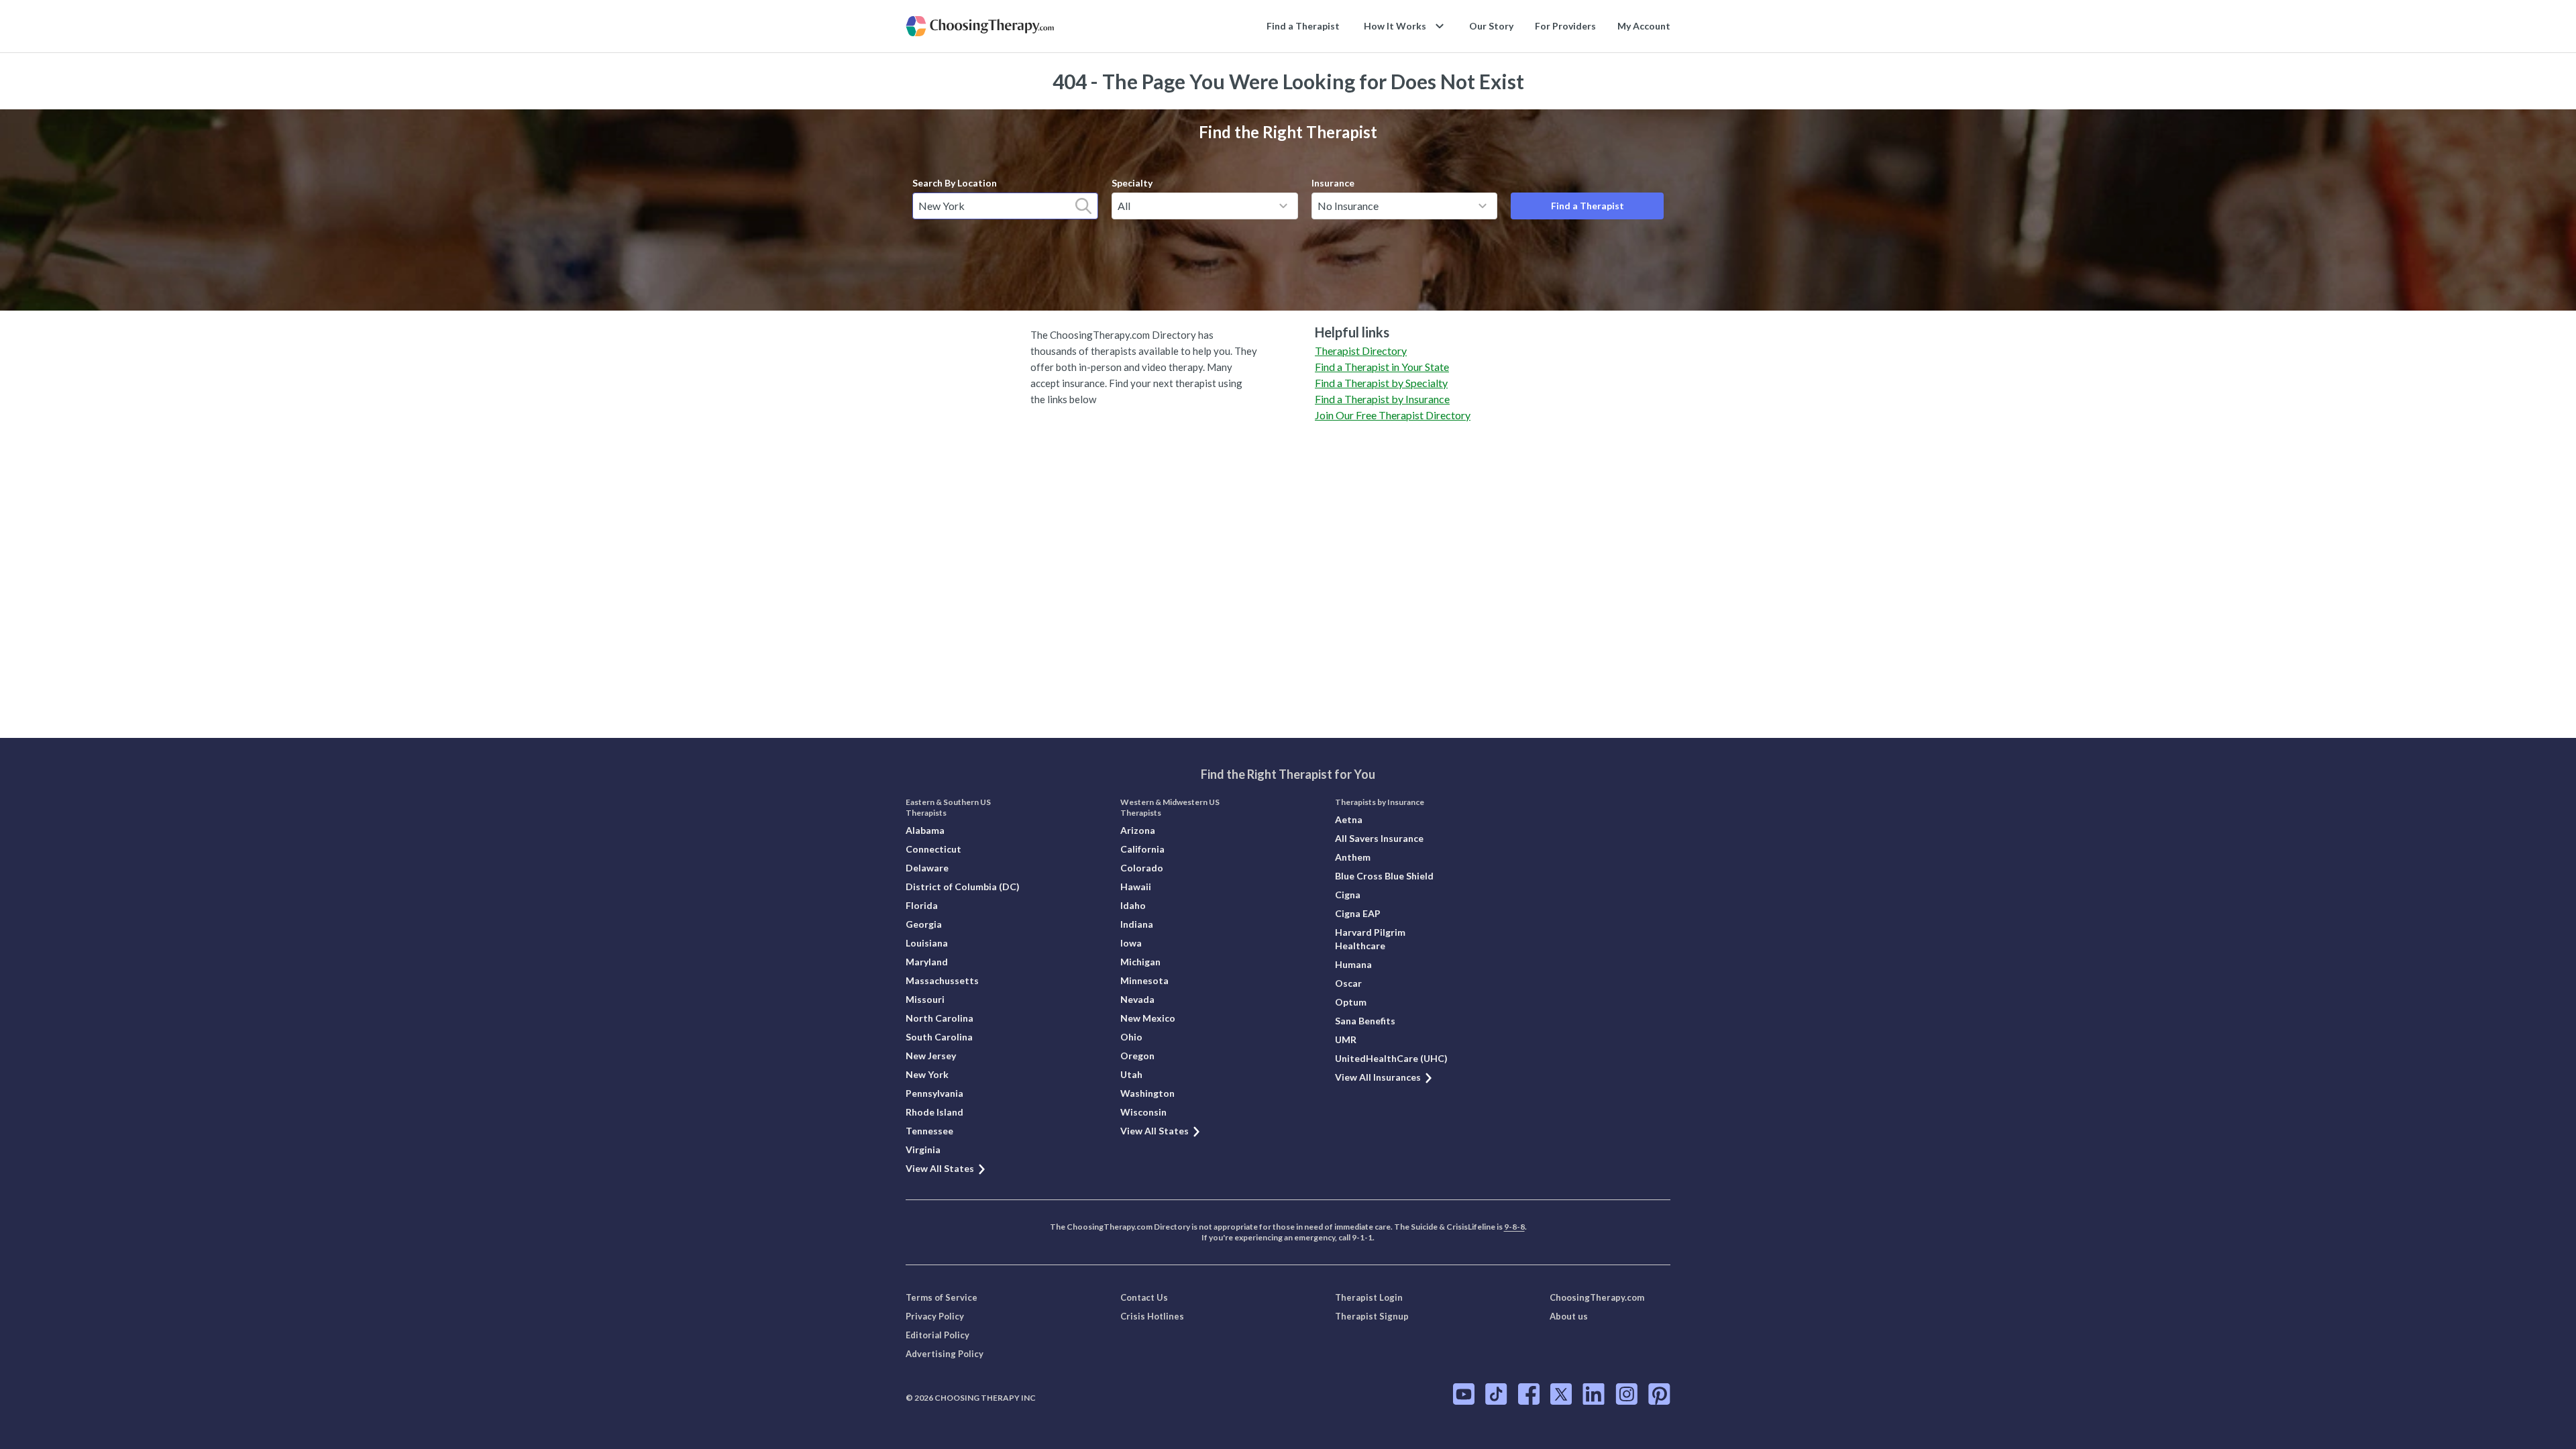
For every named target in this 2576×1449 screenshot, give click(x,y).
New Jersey (931, 1056)
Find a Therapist (1303, 26)
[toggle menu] (1283, 206)
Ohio (1131, 1037)
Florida (922, 905)
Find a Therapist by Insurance (1382, 399)
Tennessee (929, 1131)
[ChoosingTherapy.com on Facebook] (1529, 1394)
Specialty (1132, 183)
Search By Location (955, 183)
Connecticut (933, 849)
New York (927, 1074)
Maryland (927, 962)
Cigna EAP (1358, 913)
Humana (1353, 964)
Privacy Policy (935, 1316)
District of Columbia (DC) (963, 887)
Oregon (1137, 1056)
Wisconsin (1143, 1112)
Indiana (1137, 924)
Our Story (1491, 26)
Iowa (1131, 943)
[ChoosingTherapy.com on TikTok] (1496, 1394)
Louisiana (927, 943)
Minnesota (1144, 980)
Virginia (923, 1149)
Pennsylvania (934, 1093)
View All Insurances (1378, 1077)
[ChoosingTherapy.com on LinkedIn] (1594, 1394)
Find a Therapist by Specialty (1381, 383)
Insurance (1333, 183)
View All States (940, 1168)
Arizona (1138, 830)
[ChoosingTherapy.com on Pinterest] (1659, 1394)
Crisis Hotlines (1152, 1316)
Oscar (1348, 983)
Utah (1131, 1074)
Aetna (1349, 819)
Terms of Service (942, 1297)
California (1142, 849)
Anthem (1353, 857)
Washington (1147, 1093)
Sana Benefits (1365, 1021)
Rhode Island (934, 1112)
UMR (1346, 1039)
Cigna (1348, 895)
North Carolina (940, 1018)
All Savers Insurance (1379, 838)
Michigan (1140, 962)
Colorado (1142, 868)
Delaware (927, 868)
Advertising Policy (945, 1354)
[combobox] (1005, 206)
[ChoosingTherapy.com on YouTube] (1464, 1394)
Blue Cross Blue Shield (1384, 876)
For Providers (1565, 26)
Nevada (1137, 999)
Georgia (924, 924)
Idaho (1133, 905)
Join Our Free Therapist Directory (1393, 415)
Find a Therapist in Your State (1382, 367)
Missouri (925, 999)
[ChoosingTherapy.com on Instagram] (1626, 1394)
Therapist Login (1369, 1297)
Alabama (925, 830)
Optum (1351, 1002)
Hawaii (1136, 887)
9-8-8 (1514, 1227)
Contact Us (1144, 1297)
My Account (1644, 26)
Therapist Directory (1361, 351)
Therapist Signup (1372, 1316)
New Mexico (1148, 1018)
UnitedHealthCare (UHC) (1391, 1058)
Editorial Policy (937, 1335)
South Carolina (939, 1037)
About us (1569, 1316)
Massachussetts (942, 980)
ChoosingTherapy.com (1597, 1297)
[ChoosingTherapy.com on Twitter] (1561, 1394)
